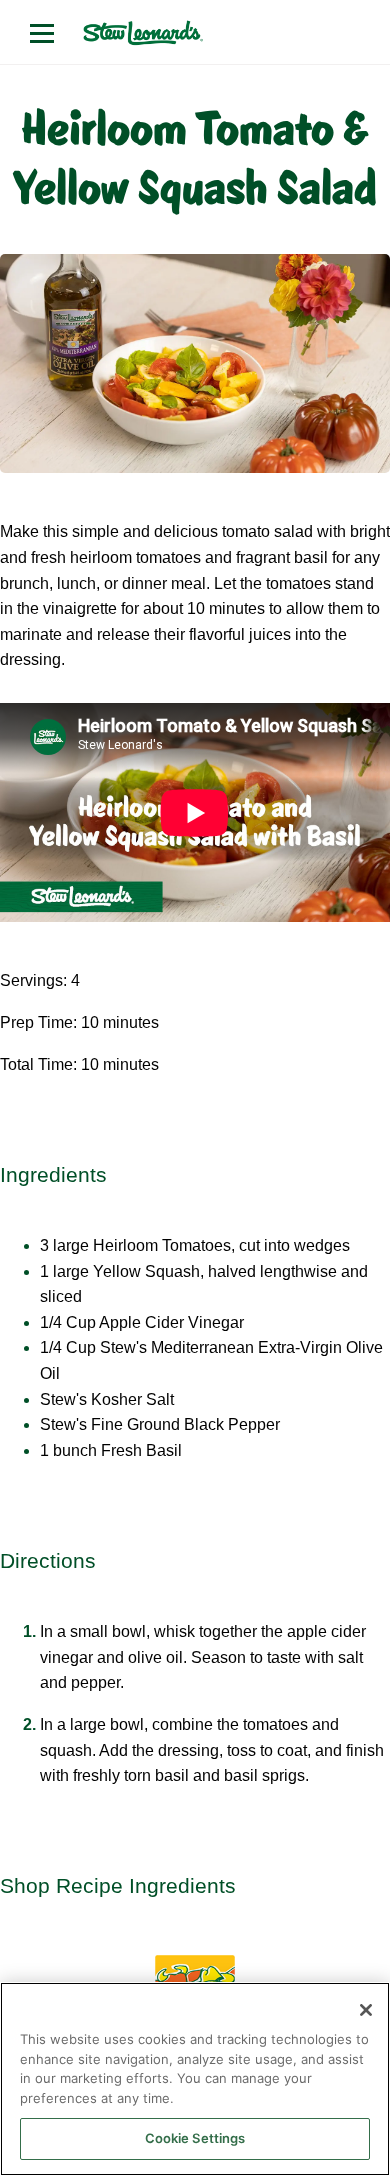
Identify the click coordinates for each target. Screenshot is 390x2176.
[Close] (366, 2010)
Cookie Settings (195, 2138)
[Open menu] (42, 33)
